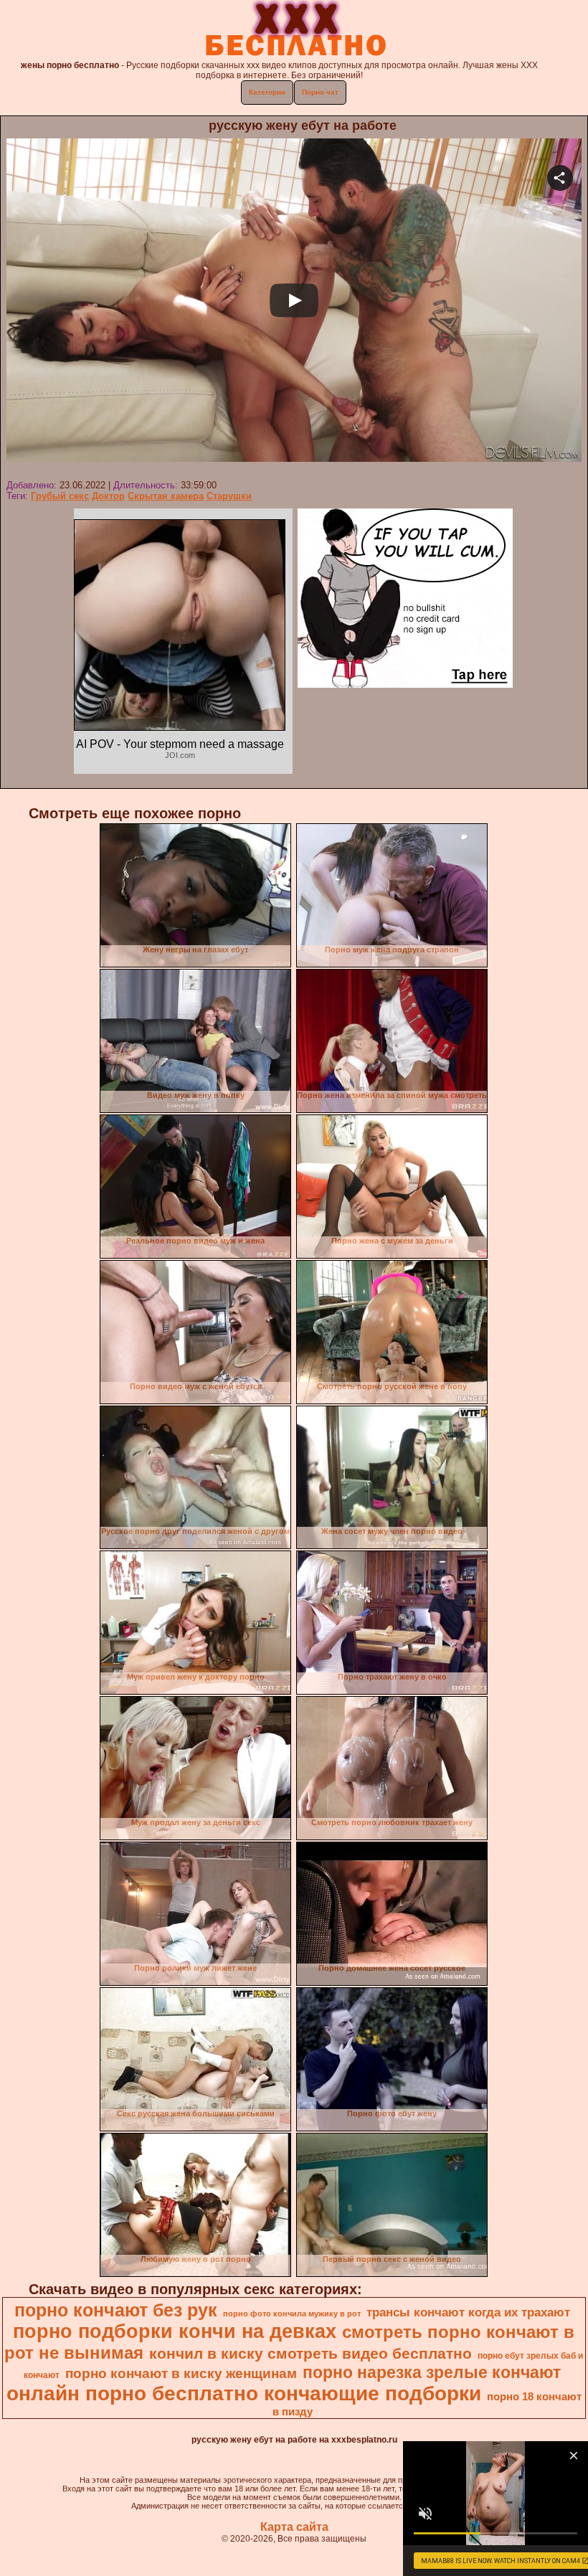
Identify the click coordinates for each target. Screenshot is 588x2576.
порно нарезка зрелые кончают (432, 2372)
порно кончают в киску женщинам (181, 2373)
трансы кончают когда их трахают (468, 2312)
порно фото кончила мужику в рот (292, 2314)
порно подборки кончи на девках (175, 2331)
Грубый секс (60, 496)
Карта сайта (294, 2527)
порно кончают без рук (116, 2310)
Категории (267, 92)
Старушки (229, 496)
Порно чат (320, 92)
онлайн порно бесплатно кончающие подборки (244, 2393)
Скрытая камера (166, 496)
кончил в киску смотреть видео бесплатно (310, 2354)
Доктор (108, 496)
